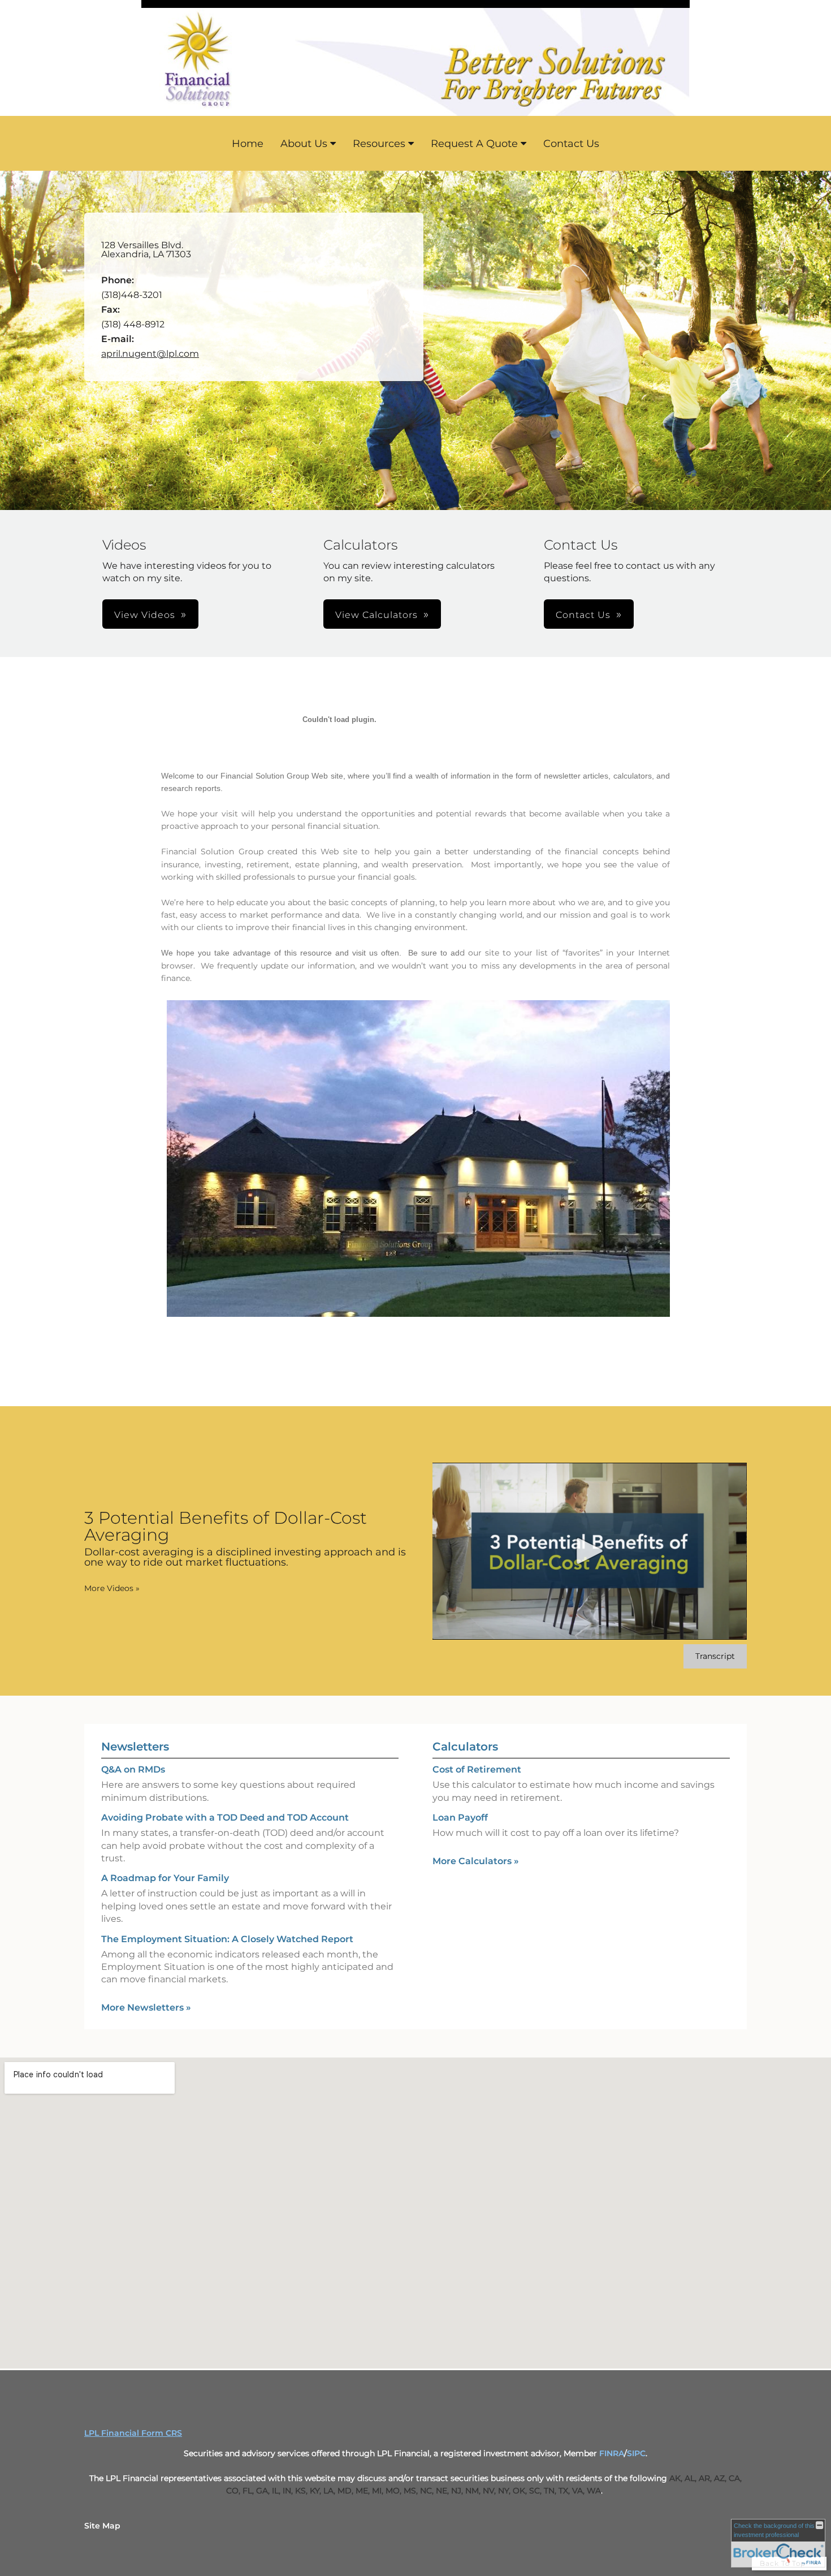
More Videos (112, 1588)
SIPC (636, 2453)
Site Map (102, 2526)
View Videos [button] (145, 615)
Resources (379, 144)
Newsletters (135, 1747)
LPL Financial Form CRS (133, 2433)
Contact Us (571, 144)
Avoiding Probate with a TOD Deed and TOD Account (225, 1818)
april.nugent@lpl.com (150, 354)
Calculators (465, 1747)
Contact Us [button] (583, 615)
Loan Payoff (460, 1818)
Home (248, 144)
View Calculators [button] (376, 615)
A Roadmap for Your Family (165, 1878)
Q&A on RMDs (133, 1769)
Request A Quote (474, 144)
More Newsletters (146, 2007)
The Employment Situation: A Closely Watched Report (227, 1939)
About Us (304, 144)
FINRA (612, 2453)
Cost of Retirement (477, 1769)
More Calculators (476, 1861)
